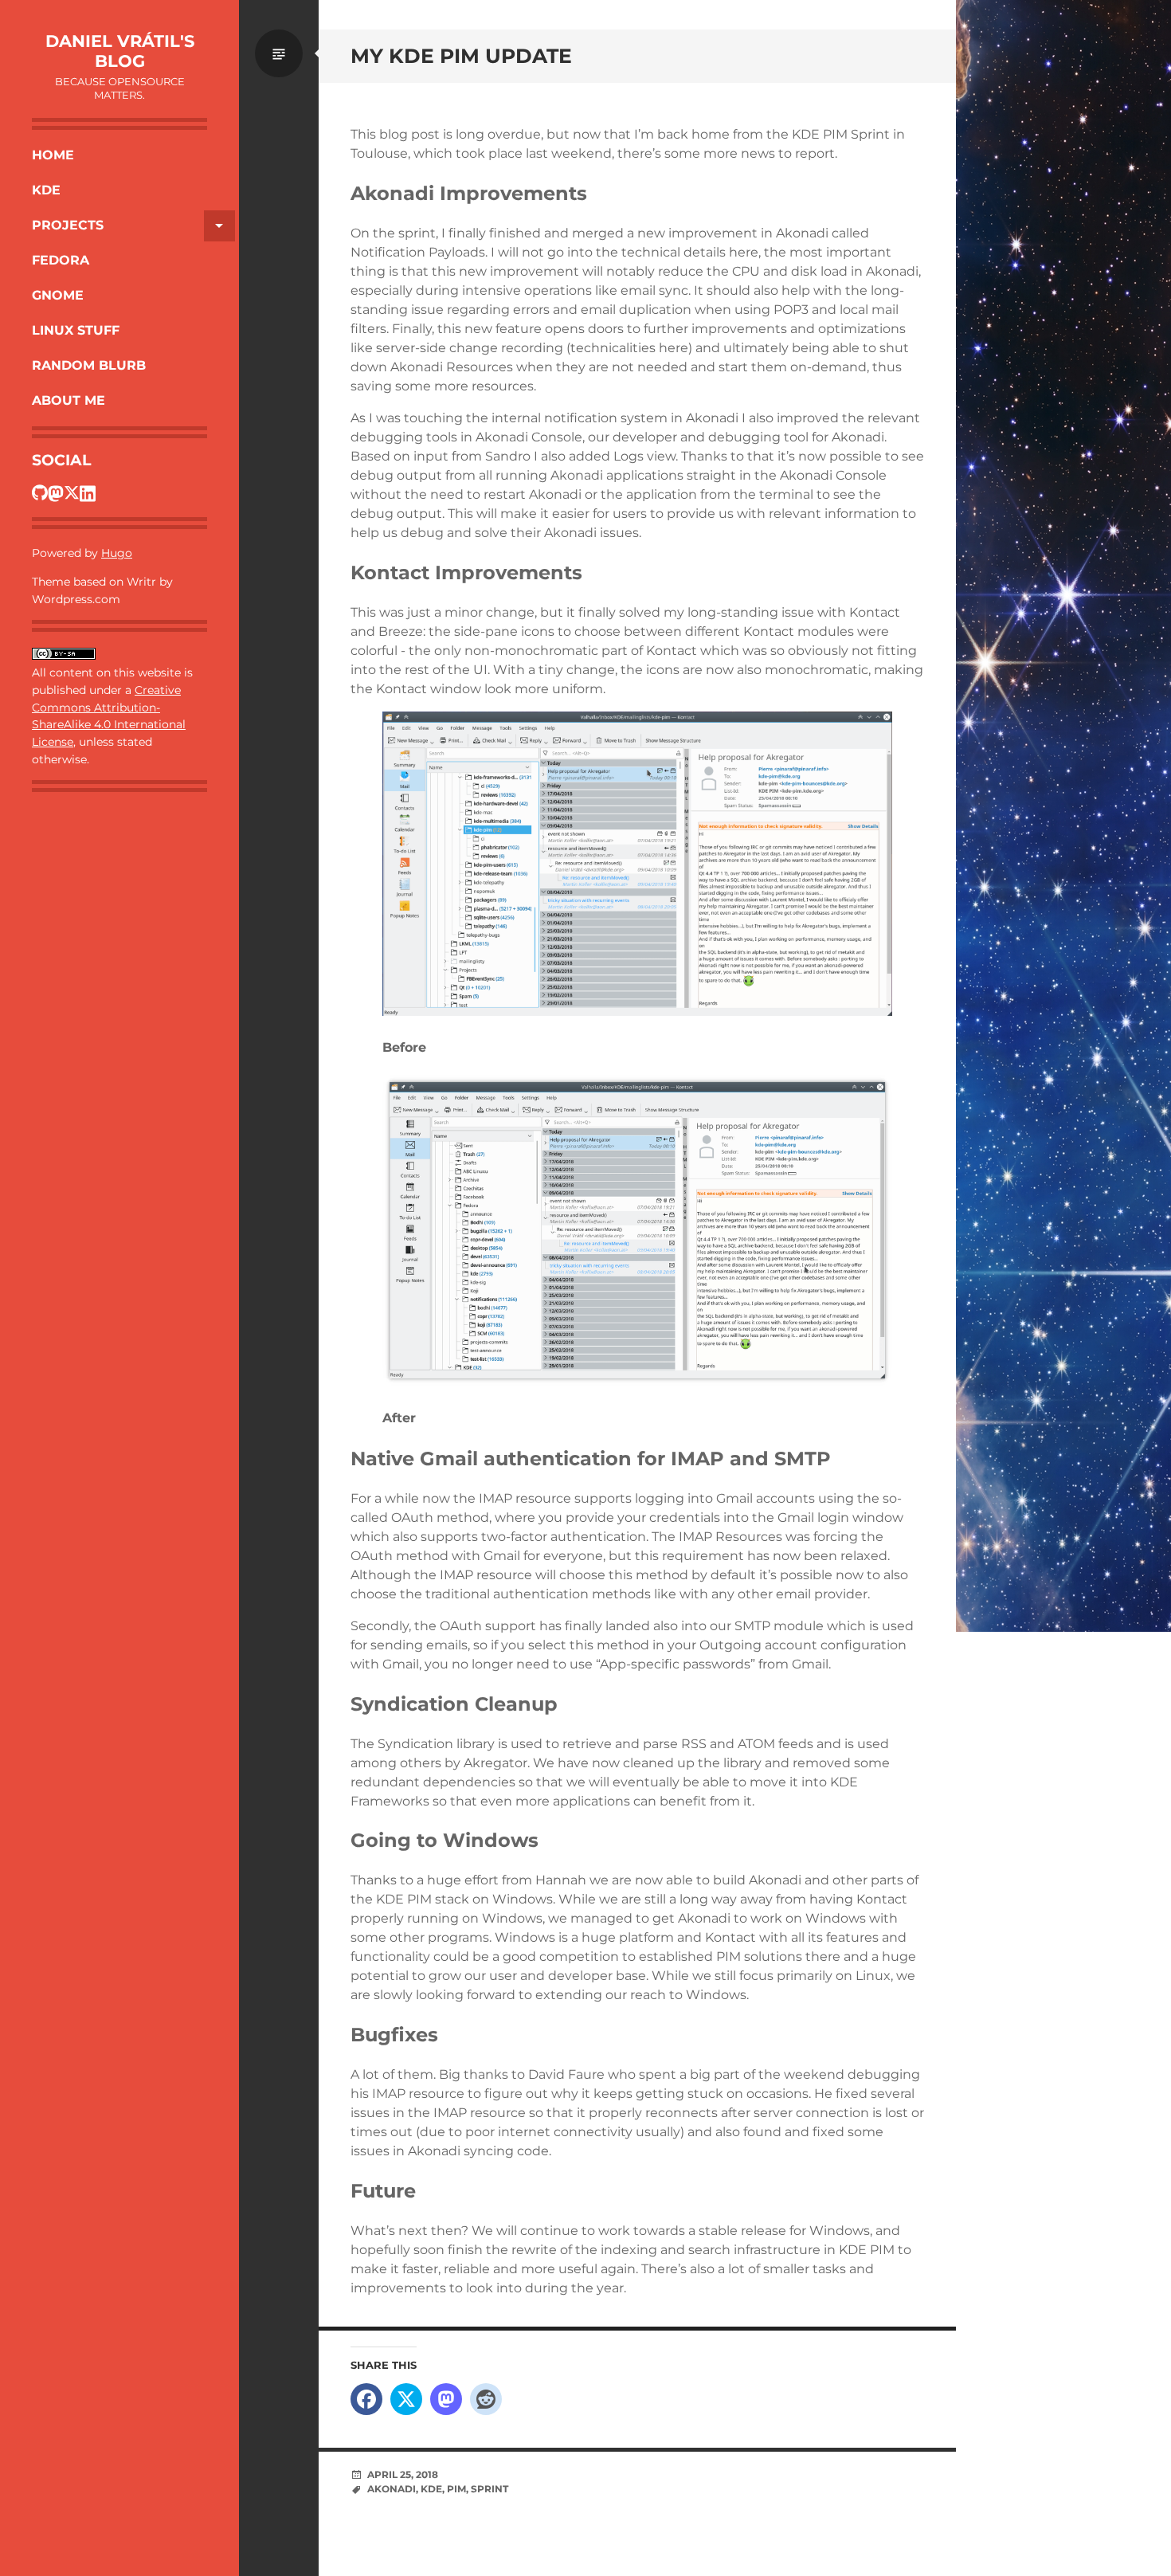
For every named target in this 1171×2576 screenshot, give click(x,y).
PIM (456, 2489)
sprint (490, 2489)
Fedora (61, 260)
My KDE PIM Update (461, 56)
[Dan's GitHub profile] (40, 492)
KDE (46, 190)
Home (53, 155)
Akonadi (392, 2489)
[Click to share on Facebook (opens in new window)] (366, 2399)
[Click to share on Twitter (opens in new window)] (406, 2399)
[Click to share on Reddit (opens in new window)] (486, 2399)
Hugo (117, 553)
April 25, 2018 (403, 2474)
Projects (68, 225)
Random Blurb (89, 365)
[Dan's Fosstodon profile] (56, 492)
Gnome (58, 295)
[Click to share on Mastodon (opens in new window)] (446, 2399)
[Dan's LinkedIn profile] (88, 492)
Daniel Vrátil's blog (120, 51)
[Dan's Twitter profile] (72, 492)
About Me (69, 400)
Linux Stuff (76, 330)
